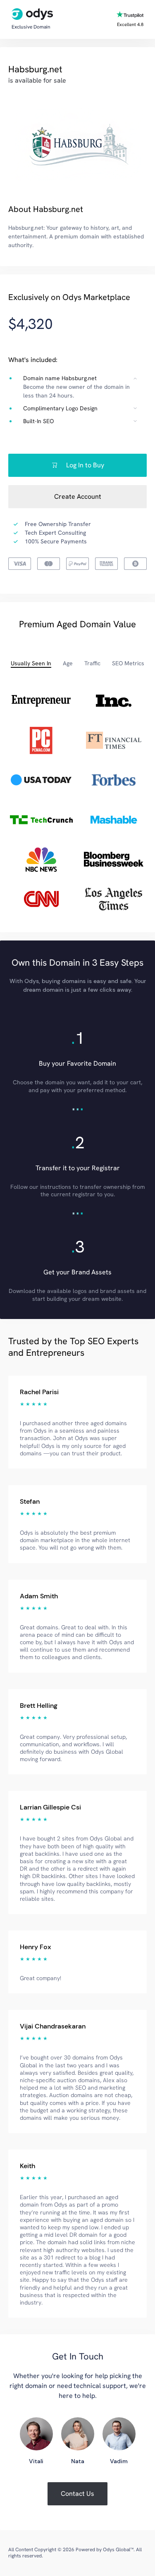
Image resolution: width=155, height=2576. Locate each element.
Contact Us (77, 2494)
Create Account (78, 496)
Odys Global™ (118, 2550)
